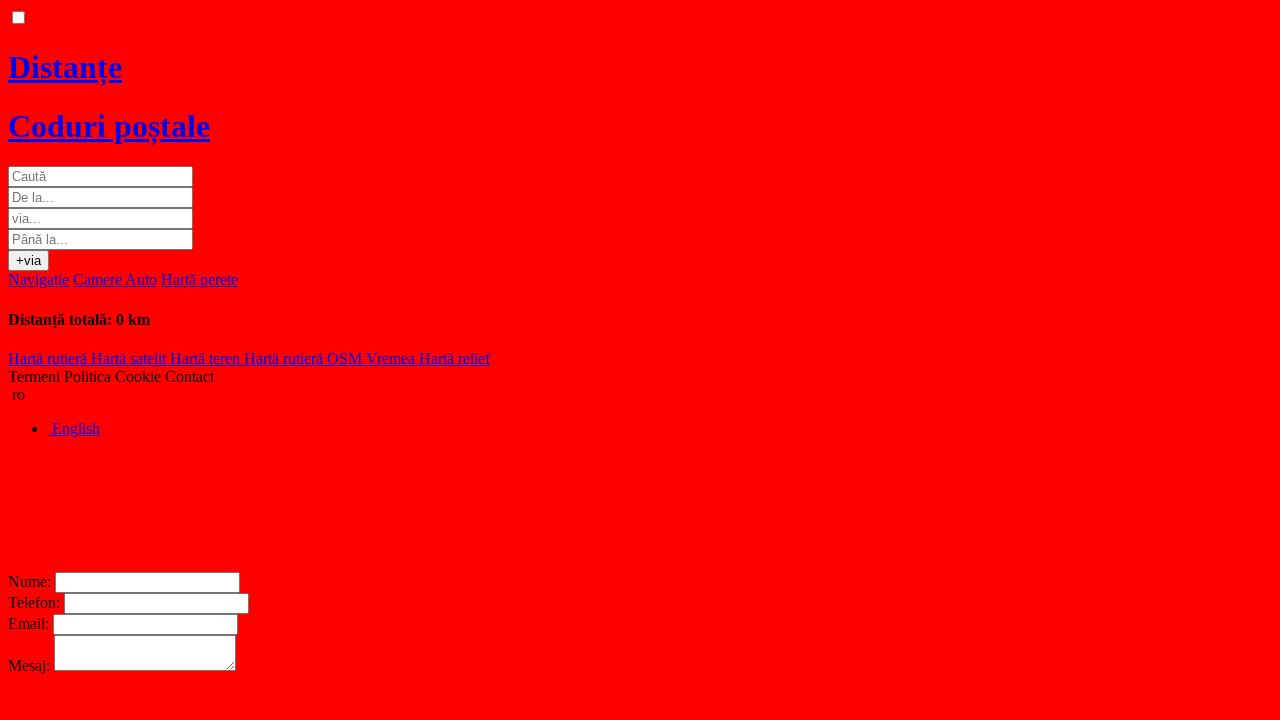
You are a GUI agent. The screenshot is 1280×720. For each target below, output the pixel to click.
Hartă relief (454, 358)
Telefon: (34, 602)
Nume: (29, 581)
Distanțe (65, 67)
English (74, 428)
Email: (28, 623)
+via (28, 260)
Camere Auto (115, 279)
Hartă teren (207, 358)
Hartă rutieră (49, 358)
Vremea (392, 358)
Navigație (38, 279)
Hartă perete (199, 279)
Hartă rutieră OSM (305, 358)
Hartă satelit (130, 358)
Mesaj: (29, 665)
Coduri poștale (109, 126)
